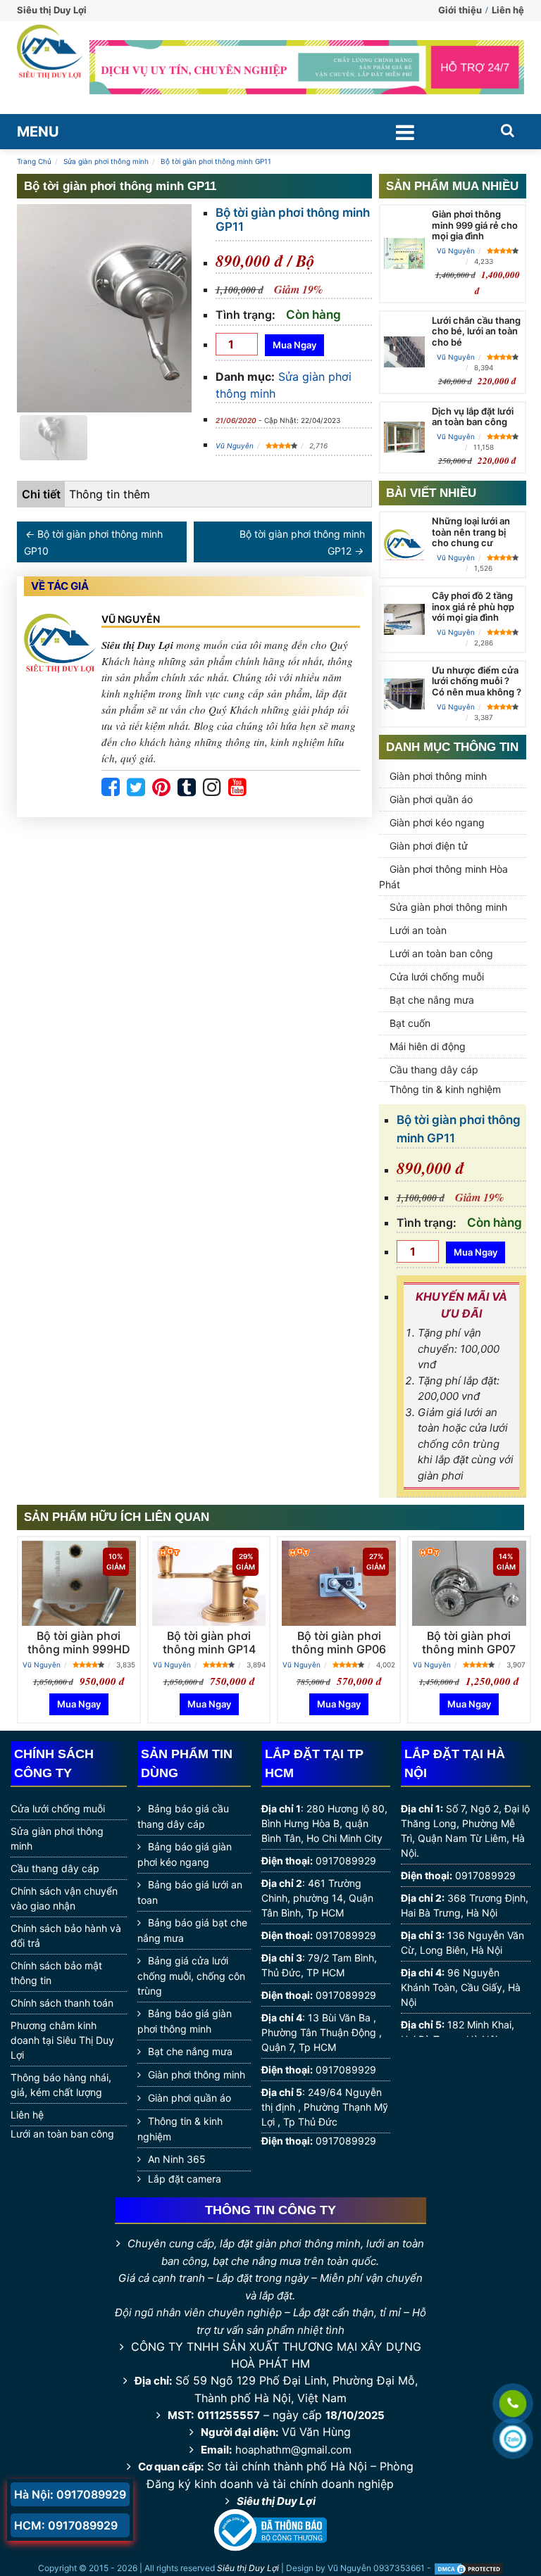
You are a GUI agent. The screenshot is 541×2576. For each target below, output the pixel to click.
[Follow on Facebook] (111, 788)
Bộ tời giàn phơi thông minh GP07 (469, 1642)
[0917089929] (513, 2404)
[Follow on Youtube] (237, 788)
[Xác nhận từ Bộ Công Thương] (270, 2530)
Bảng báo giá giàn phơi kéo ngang (185, 1854)
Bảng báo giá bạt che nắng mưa (192, 1930)
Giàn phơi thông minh (438, 776)
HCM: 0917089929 (66, 2525)
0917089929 (346, 1861)
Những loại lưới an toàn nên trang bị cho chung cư (471, 532)
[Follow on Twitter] (136, 788)
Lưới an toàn (418, 930)
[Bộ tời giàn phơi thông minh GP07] (469, 1583)
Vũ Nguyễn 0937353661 (376, 2569)
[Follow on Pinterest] (161, 788)
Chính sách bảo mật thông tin (56, 1973)
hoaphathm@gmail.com (293, 2450)
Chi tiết (41, 494)
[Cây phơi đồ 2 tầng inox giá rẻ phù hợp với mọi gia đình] (404, 619)
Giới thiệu (460, 10)
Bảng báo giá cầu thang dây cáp (183, 1816)
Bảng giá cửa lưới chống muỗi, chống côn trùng (191, 1976)
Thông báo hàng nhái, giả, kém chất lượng (61, 2085)
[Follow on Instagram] (212, 788)
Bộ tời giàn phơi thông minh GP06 (339, 1642)
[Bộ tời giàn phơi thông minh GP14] (209, 1583)
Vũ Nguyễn (235, 446)
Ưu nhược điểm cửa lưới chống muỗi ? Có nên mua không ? (477, 681)
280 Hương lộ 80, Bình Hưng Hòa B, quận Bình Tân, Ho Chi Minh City (324, 1823)
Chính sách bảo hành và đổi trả (66, 1936)
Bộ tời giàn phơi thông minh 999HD (79, 1642)
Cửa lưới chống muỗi (437, 977)
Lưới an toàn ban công (441, 953)
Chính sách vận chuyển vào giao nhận (64, 1898)
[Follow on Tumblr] (187, 788)
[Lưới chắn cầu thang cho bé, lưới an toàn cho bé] (404, 352)
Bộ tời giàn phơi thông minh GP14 (209, 1642)
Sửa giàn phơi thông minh (448, 907)
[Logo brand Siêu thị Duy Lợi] (50, 68)
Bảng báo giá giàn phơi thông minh (185, 2021)
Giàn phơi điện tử (429, 846)
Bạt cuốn (410, 1023)
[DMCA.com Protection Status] (468, 2569)
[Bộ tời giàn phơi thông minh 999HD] (79, 1583)
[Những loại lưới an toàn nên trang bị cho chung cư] (404, 547)
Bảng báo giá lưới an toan (190, 1892)
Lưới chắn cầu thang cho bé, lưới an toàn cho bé (476, 331)
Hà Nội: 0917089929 (70, 2494)
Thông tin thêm (110, 494)
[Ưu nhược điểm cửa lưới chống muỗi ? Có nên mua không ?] (404, 694)
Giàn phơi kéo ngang (437, 822)
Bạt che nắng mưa (432, 1000)
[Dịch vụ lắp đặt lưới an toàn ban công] (404, 437)
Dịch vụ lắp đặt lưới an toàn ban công (473, 417)
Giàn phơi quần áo (431, 799)
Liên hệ (508, 10)
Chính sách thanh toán (62, 2003)
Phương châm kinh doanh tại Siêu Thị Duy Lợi (62, 2040)
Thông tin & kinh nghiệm (445, 1089)
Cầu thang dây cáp (434, 1069)
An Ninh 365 (177, 2159)
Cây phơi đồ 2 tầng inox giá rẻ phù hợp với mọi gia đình (473, 606)
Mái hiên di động (428, 1046)
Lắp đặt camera (185, 2179)
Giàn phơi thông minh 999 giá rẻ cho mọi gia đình (475, 225)
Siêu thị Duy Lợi (276, 2501)
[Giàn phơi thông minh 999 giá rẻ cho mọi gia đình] (404, 253)
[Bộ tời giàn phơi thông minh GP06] (339, 1583)
